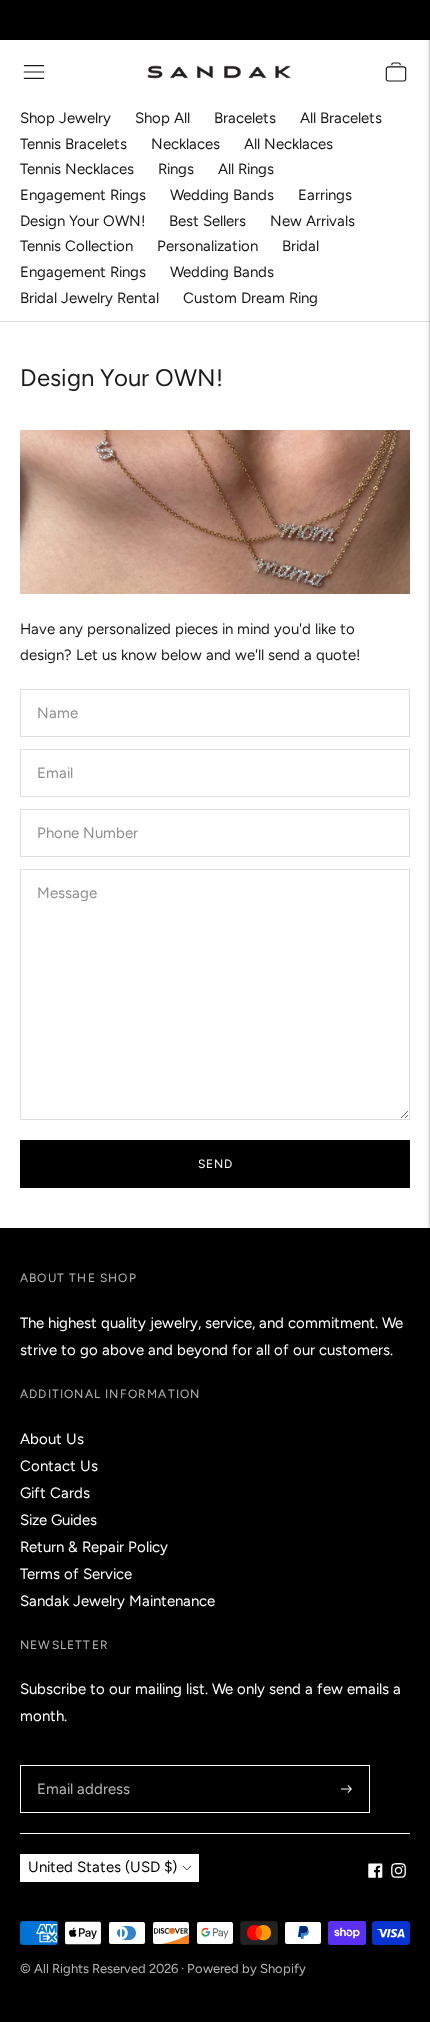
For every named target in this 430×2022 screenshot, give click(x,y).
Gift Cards (55, 1493)
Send (215, 1164)
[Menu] (34, 72)
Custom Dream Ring (250, 298)
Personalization (207, 246)
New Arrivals (312, 221)
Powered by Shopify (246, 1968)
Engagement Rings (83, 195)
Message (66, 869)
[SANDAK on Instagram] (398, 1873)
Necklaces (185, 144)
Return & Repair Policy (94, 1547)
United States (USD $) (102, 1867)
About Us (52, 1439)
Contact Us (59, 1466)
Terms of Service (76, 1574)
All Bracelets (341, 118)
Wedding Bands (222, 195)
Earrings (325, 195)
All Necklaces (288, 144)
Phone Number (83, 809)
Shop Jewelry (65, 118)
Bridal (300, 246)
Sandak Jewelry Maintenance (117, 1601)
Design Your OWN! (82, 221)
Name (57, 689)
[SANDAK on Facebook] (375, 1873)
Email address (80, 1765)
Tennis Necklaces (77, 169)
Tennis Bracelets (73, 144)
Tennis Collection (76, 246)
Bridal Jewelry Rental (89, 298)
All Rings (246, 169)
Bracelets (245, 118)
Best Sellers (207, 221)
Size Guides (58, 1520)
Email (56, 749)
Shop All (162, 118)
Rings (176, 169)
